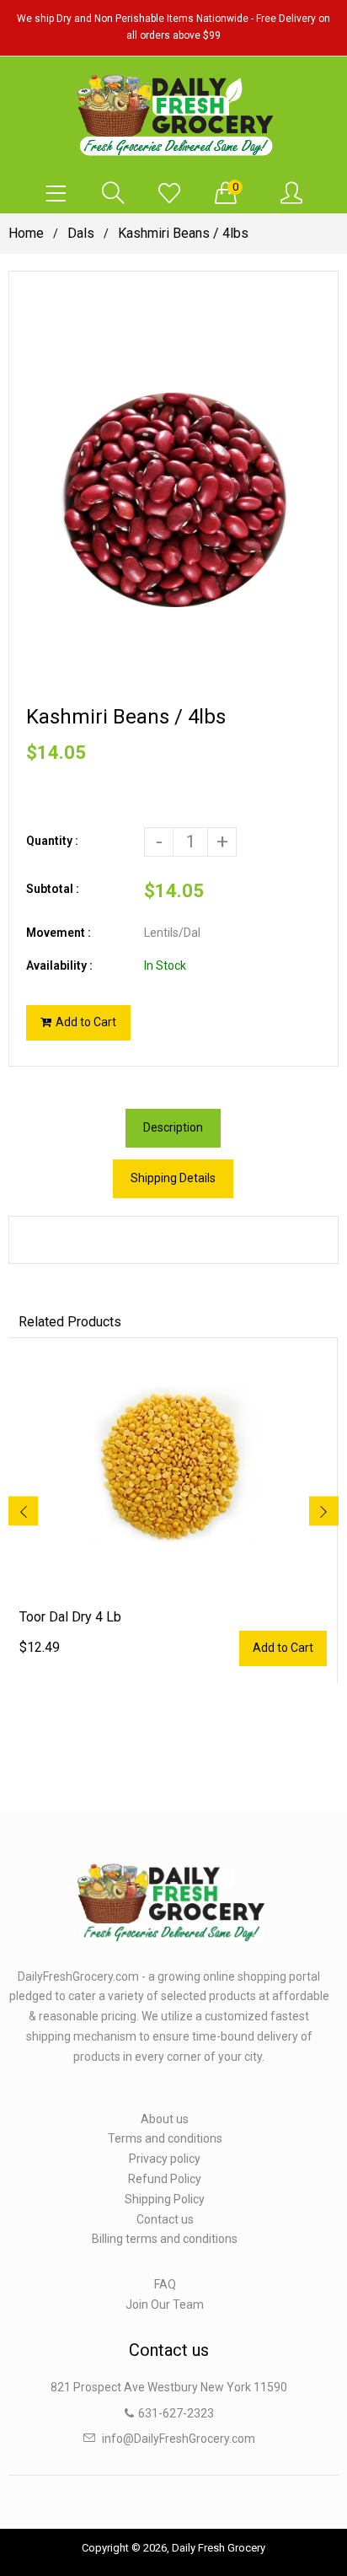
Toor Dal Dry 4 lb (70, 1617)
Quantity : (52, 841)
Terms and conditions (165, 2138)
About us (165, 2119)
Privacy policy (165, 2159)
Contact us (165, 2219)
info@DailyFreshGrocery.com (179, 2439)
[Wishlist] (169, 194)
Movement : (59, 933)
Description (173, 1127)
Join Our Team (165, 2304)
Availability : (59, 965)
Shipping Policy (165, 2199)
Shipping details (173, 1178)
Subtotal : (53, 889)
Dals (81, 233)
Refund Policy (165, 2179)
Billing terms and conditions (165, 2239)
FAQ (165, 2284)
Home (26, 233)
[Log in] (291, 194)
